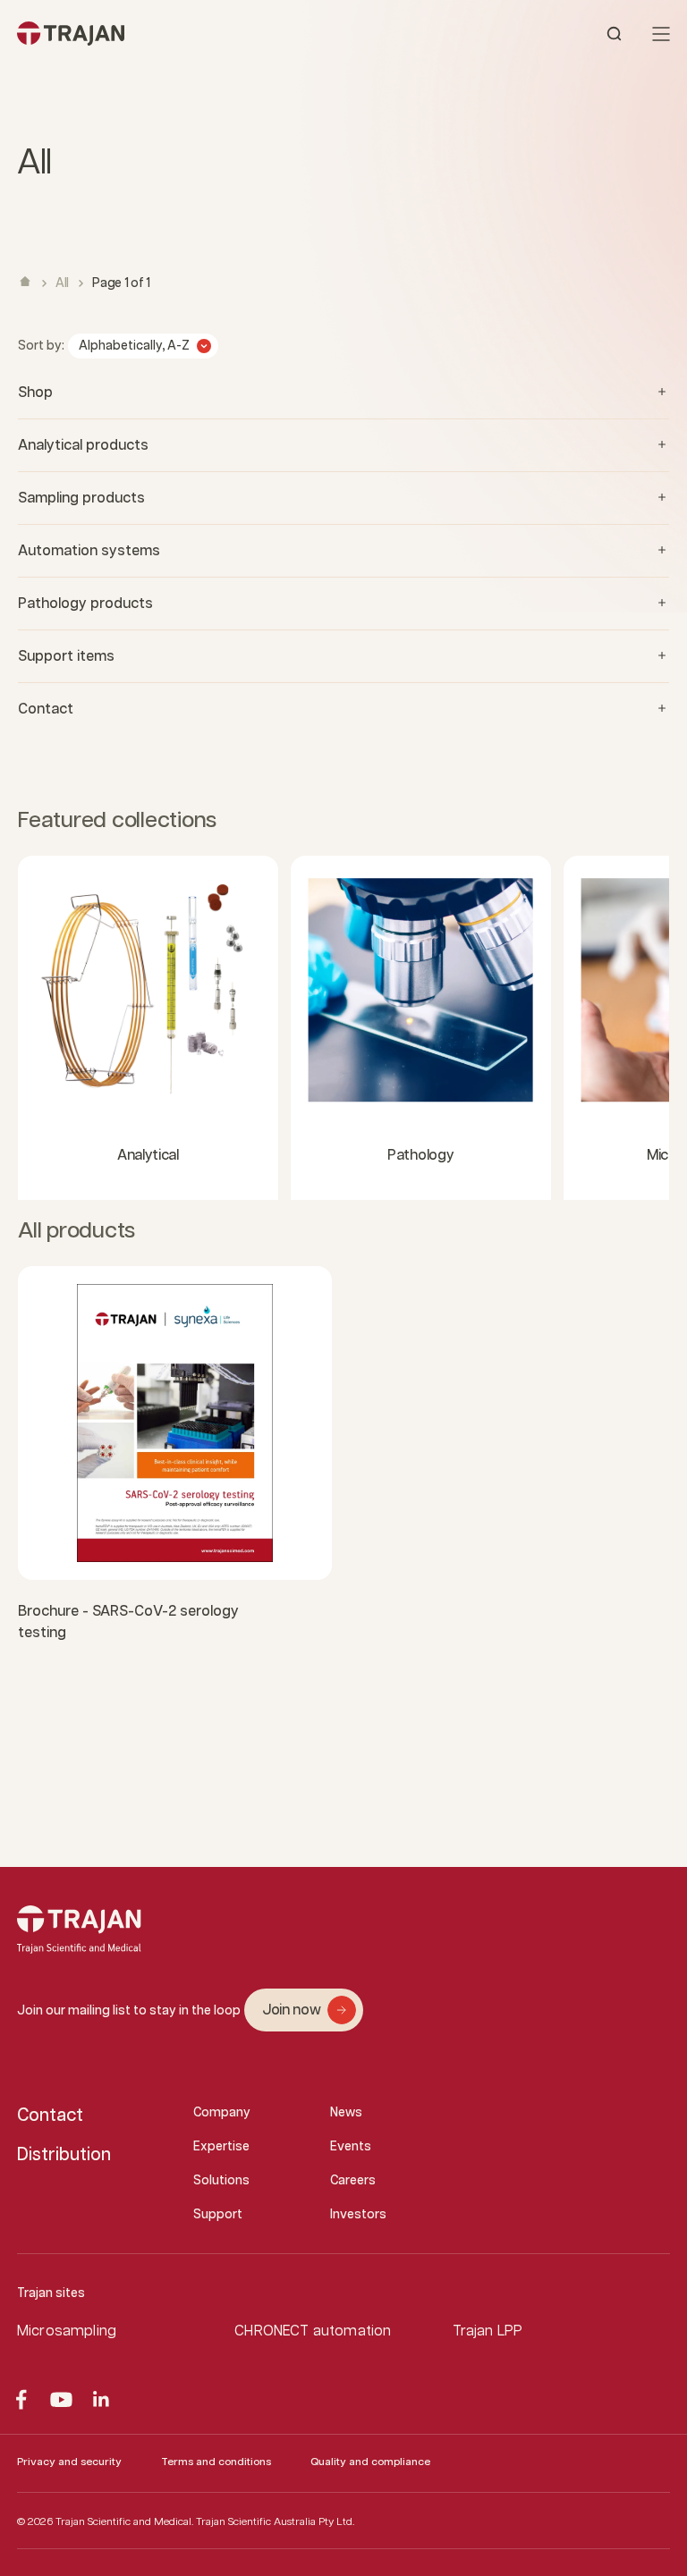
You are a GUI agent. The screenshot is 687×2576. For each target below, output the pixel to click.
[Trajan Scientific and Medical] (180, 34)
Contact (50, 2116)
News (346, 2113)
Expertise (221, 2147)
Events (351, 2147)
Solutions (221, 2181)
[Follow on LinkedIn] (102, 2399)
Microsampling (67, 2331)
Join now (291, 2010)
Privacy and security (69, 2462)
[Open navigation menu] (661, 34)
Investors (358, 2215)
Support (218, 2215)
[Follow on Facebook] (21, 2399)
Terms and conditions (216, 2462)
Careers (353, 2181)
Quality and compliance (370, 2462)
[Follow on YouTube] (61, 2399)
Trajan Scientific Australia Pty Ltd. (275, 2522)
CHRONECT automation (313, 2331)
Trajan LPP (488, 2331)
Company (222, 2113)
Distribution (64, 2155)
